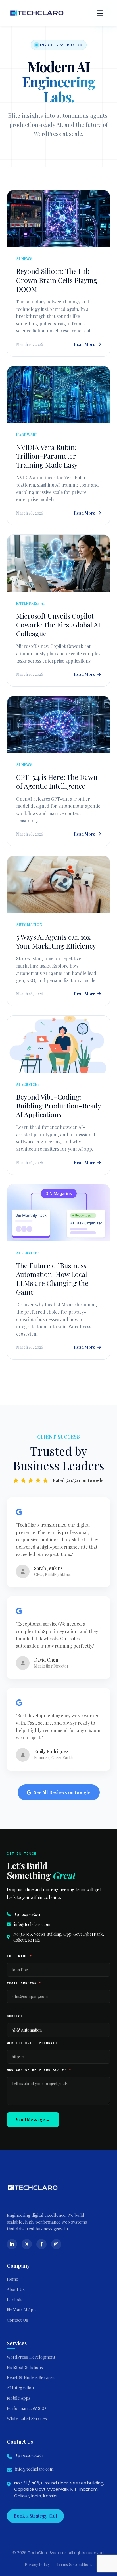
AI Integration (20, 2388)
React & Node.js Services (31, 2377)
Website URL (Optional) (32, 2043)
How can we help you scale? (39, 2070)
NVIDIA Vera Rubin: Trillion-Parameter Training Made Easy (47, 456)
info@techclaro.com (32, 1924)
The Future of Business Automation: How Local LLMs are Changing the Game (52, 1279)
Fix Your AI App (21, 2310)
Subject (15, 2016)
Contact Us (17, 2320)
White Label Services (27, 2418)
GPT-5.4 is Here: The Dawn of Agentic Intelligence (57, 781)
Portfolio (15, 2300)
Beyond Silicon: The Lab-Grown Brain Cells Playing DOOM (57, 280)
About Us (16, 2289)
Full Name (19, 1956)
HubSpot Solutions (25, 2367)
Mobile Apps (19, 2398)
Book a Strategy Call (35, 2516)
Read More (84, 344)
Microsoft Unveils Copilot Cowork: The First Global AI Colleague (58, 625)
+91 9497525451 (27, 1914)
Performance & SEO (26, 2408)
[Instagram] (56, 2244)
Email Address (24, 1983)
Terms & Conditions (74, 2564)
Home (12, 2279)
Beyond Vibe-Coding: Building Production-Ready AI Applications (58, 1106)
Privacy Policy (37, 2564)
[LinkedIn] (12, 2244)
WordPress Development (31, 2357)
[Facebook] (41, 2244)
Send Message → (33, 2120)
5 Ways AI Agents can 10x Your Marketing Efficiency (56, 941)
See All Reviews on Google (62, 1792)
